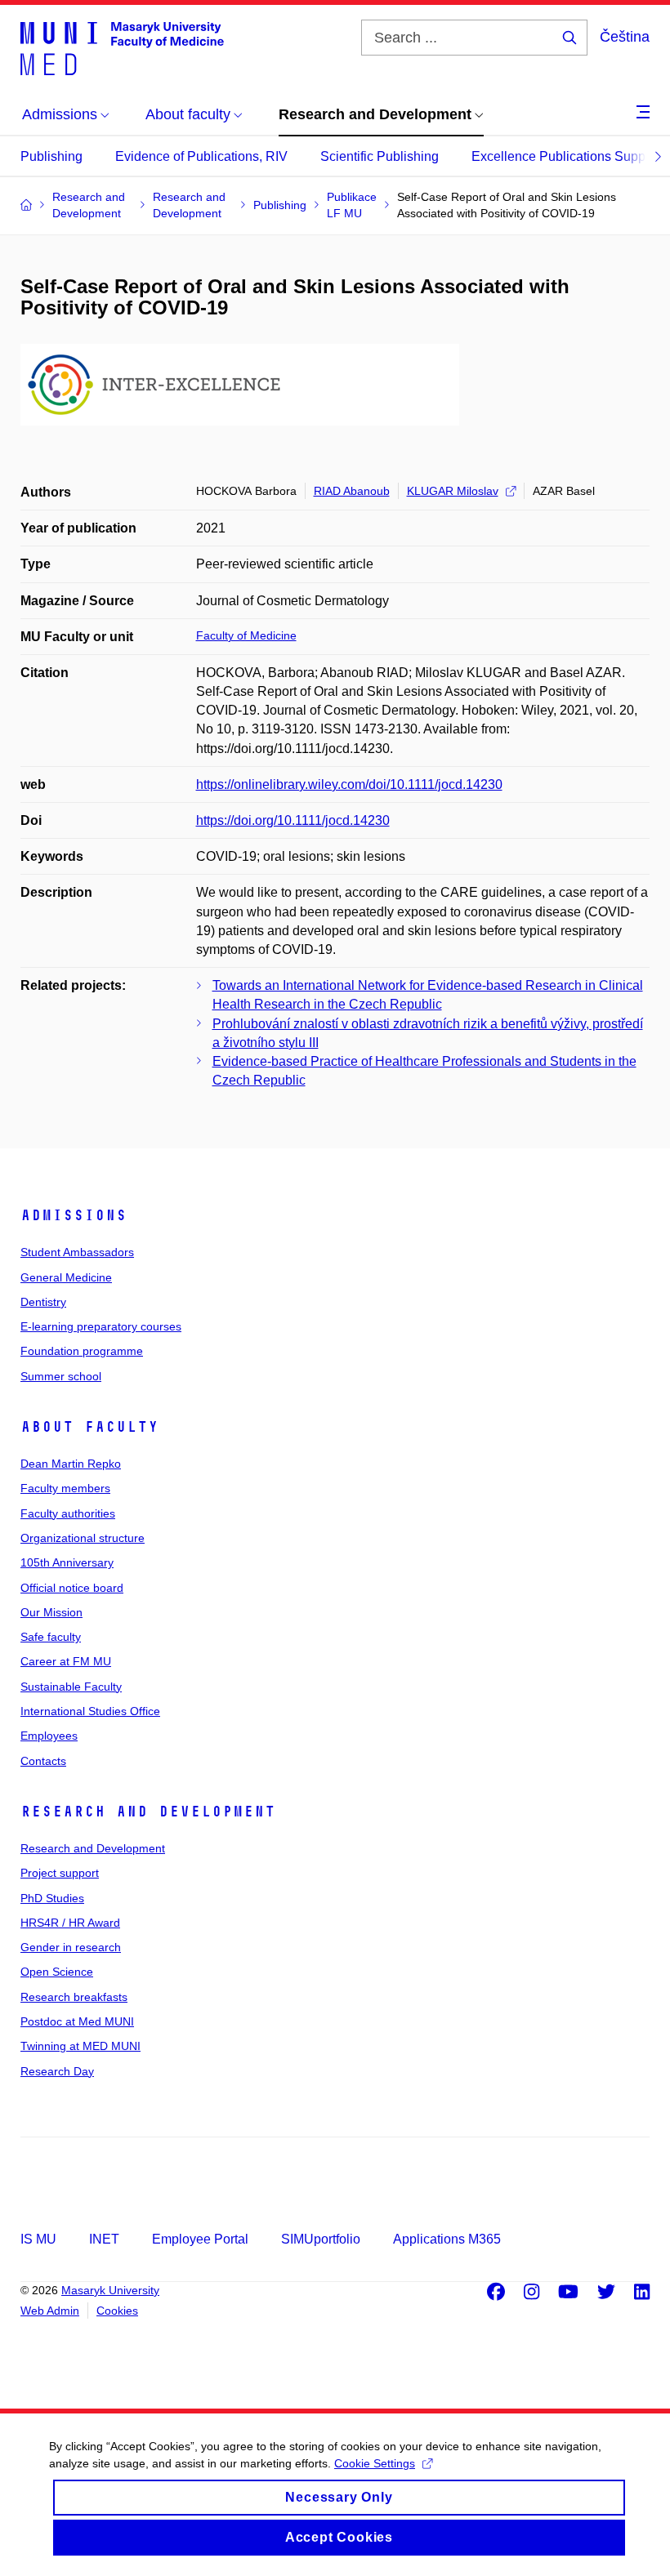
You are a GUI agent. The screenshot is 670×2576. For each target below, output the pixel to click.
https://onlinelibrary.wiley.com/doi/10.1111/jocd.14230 (349, 784)
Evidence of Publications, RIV (201, 156)
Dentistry (43, 1302)
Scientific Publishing (380, 156)
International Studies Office (90, 1711)
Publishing (51, 156)
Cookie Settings (375, 2463)
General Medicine (66, 1277)
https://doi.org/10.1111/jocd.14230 (293, 820)
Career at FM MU (66, 1661)
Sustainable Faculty (71, 1687)
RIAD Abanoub (352, 491)
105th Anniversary (67, 1562)
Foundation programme (82, 1351)
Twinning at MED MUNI (80, 2046)
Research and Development (148, 1812)
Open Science (57, 1972)
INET (104, 2239)
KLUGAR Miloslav (453, 491)
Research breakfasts (74, 1997)
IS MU (38, 2239)
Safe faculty (51, 1637)
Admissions (74, 1215)
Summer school (61, 1376)
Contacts (43, 1761)
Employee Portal (200, 2239)
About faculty (89, 1427)
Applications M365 (447, 2239)
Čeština (625, 37)
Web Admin (50, 2311)
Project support (60, 1873)
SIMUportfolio (321, 2239)
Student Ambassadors (77, 1252)
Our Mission (51, 1612)
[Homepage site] (122, 47)
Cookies (117, 2311)
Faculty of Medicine (246, 635)
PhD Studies (52, 1898)
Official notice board (72, 1588)
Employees (49, 1736)
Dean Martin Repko (71, 1464)
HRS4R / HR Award (70, 1923)
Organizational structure (83, 1538)
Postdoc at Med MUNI (77, 2021)
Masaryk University (110, 2290)
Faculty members (65, 1488)
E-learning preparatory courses (101, 1326)
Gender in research (71, 1947)
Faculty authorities (68, 1513)
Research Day (57, 2071)
